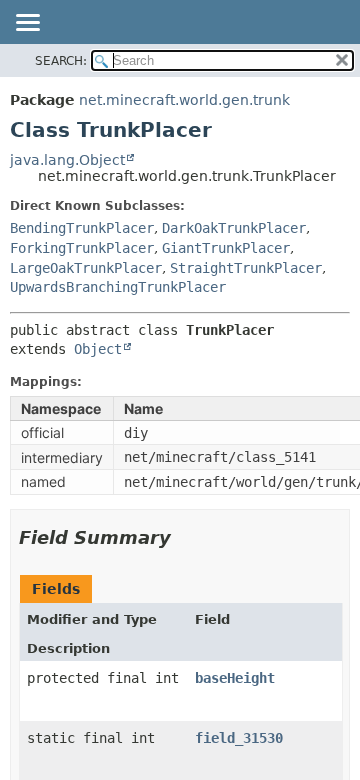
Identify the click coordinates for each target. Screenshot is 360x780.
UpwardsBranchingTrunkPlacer (118, 287)
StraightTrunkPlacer (246, 268)
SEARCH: (61, 61)
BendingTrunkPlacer (82, 228)
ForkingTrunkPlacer (82, 248)
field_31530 (239, 738)
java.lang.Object (67, 160)
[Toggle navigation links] (27, 24)
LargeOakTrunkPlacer (86, 268)
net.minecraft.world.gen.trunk (184, 100)
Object (98, 349)
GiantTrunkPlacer (226, 248)
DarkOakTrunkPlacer (234, 228)
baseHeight (235, 678)
